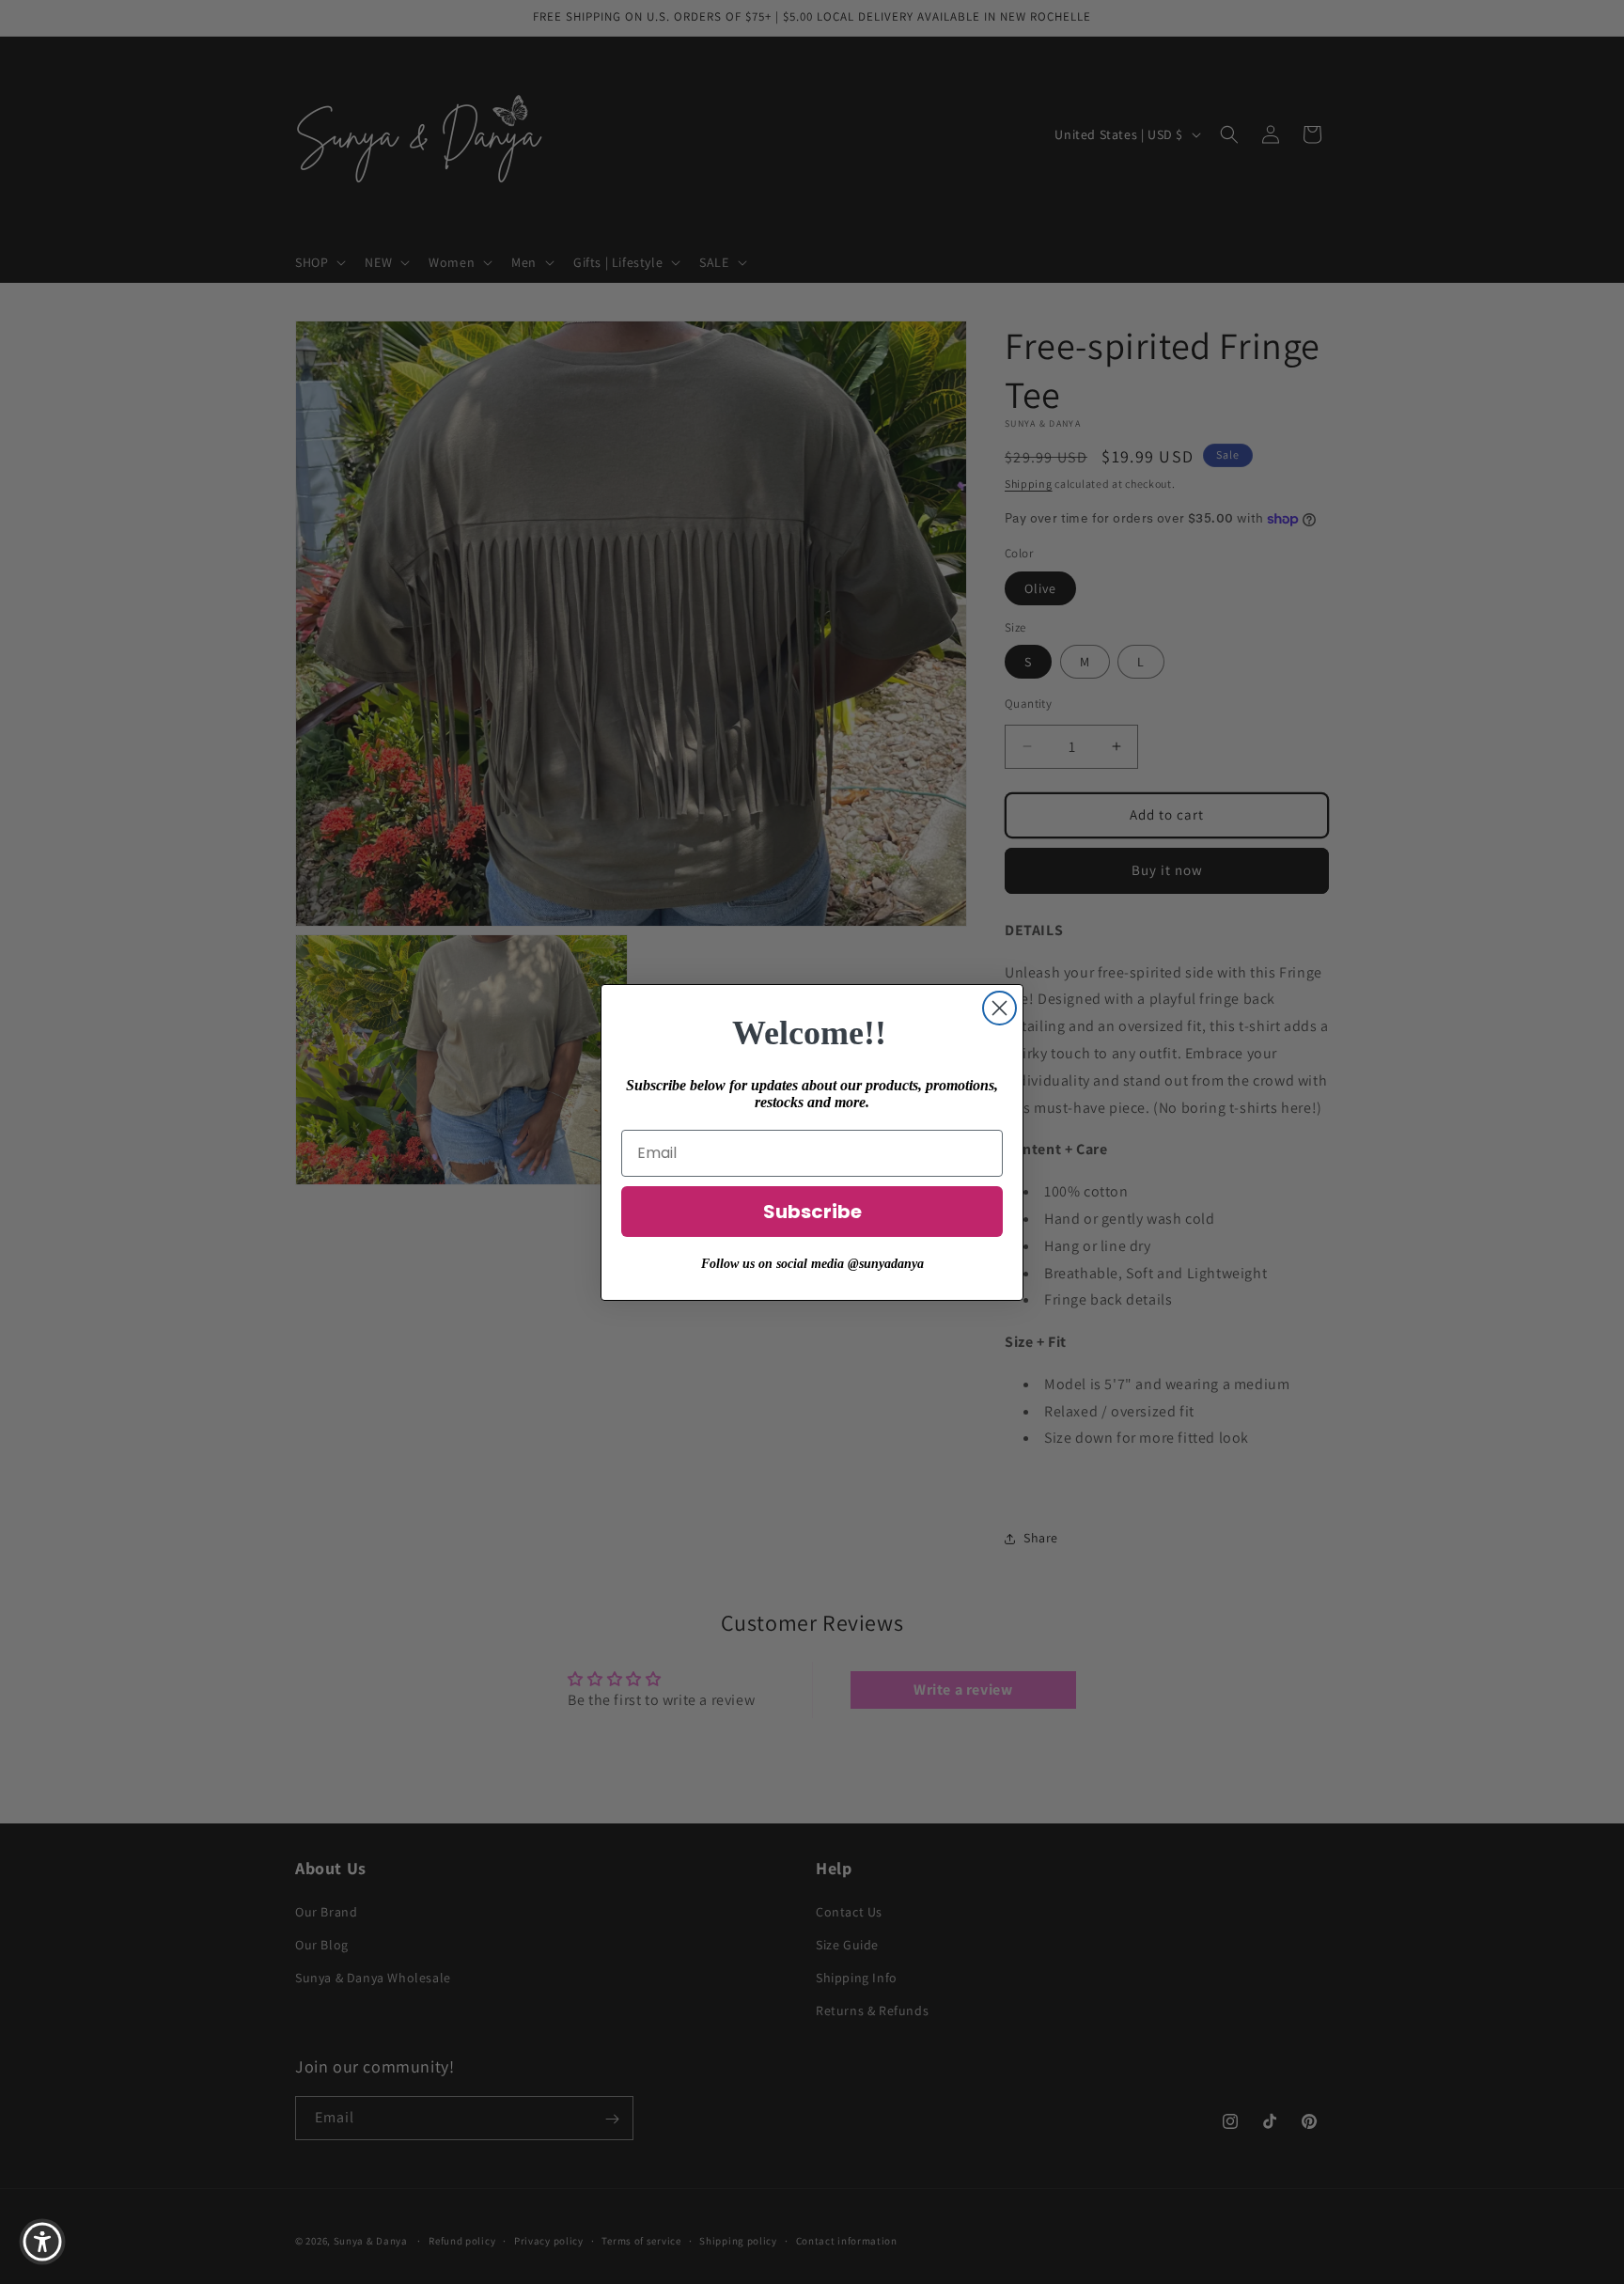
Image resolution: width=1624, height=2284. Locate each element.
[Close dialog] (999, 1008)
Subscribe (812, 1212)
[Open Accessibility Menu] (42, 2242)
